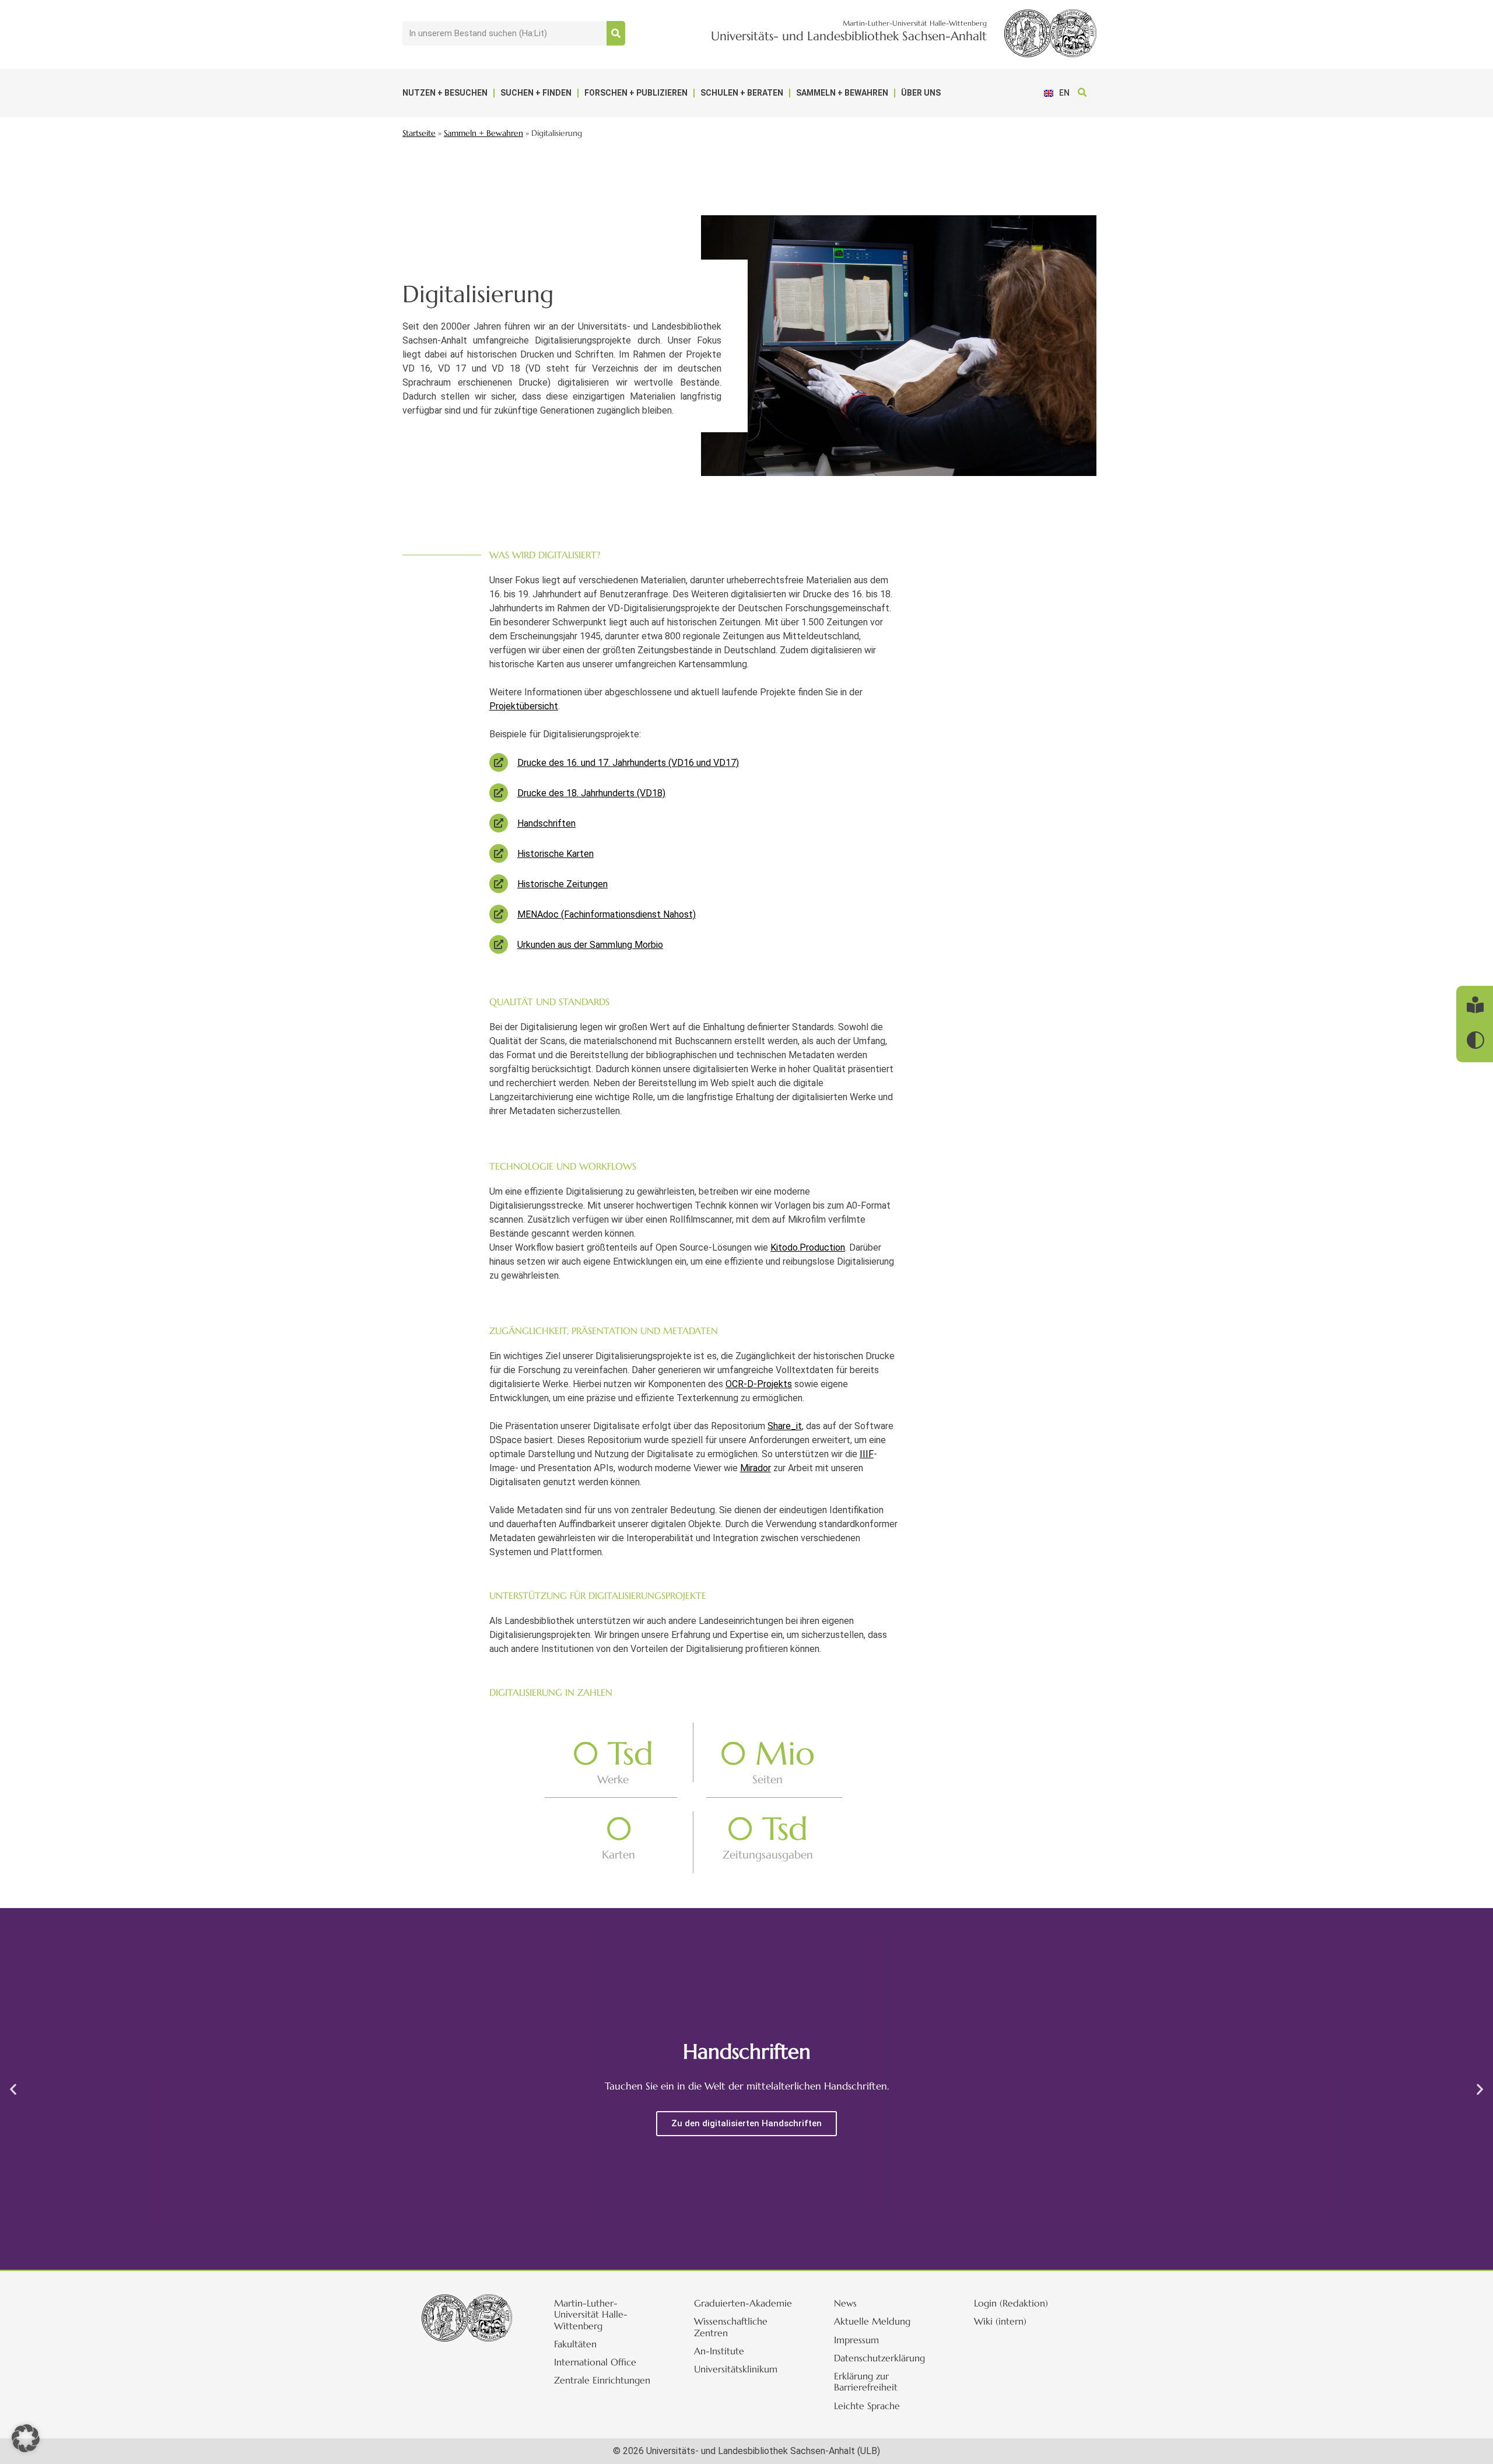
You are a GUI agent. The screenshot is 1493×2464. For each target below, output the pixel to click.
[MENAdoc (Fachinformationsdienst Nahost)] (499, 914)
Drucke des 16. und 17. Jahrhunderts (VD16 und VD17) (628, 763)
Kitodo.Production (808, 1247)
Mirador (756, 1468)
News (845, 2303)
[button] (1082, 93)
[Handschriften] (499, 823)
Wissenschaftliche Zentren (731, 2327)
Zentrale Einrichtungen (602, 2380)
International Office (595, 2362)
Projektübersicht (524, 706)
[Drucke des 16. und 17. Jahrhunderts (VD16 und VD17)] (499, 762)
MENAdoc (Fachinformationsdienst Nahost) (607, 914)
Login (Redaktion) (1011, 2303)
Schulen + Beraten (742, 93)
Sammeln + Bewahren (842, 93)
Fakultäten (575, 2344)
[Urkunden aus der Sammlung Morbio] (499, 944)
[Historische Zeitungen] (499, 884)
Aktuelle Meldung (872, 2321)
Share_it (785, 1426)
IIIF (867, 1454)
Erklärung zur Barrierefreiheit (866, 2381)
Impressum (856, 2340)
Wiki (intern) (1000, 2321)
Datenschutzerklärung (879, 2358)
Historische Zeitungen (562, 884)
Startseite (419, 133)
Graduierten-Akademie (743, 2303)
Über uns (921, 93)
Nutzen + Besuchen (445, 93)
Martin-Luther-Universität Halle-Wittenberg (591, 2314)
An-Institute (719, 2351)
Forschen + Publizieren (636, 93)
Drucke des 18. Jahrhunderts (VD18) (591, 793)
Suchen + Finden (536, 93)
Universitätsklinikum (736, 2369)
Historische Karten (556, 854)
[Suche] (616, 33)
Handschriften (546, 823)
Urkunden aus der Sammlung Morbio (590, 945)
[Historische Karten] (499, 853)
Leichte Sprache (867, 2406)
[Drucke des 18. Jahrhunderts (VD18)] (499, 793)
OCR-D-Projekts (759, 1384)
